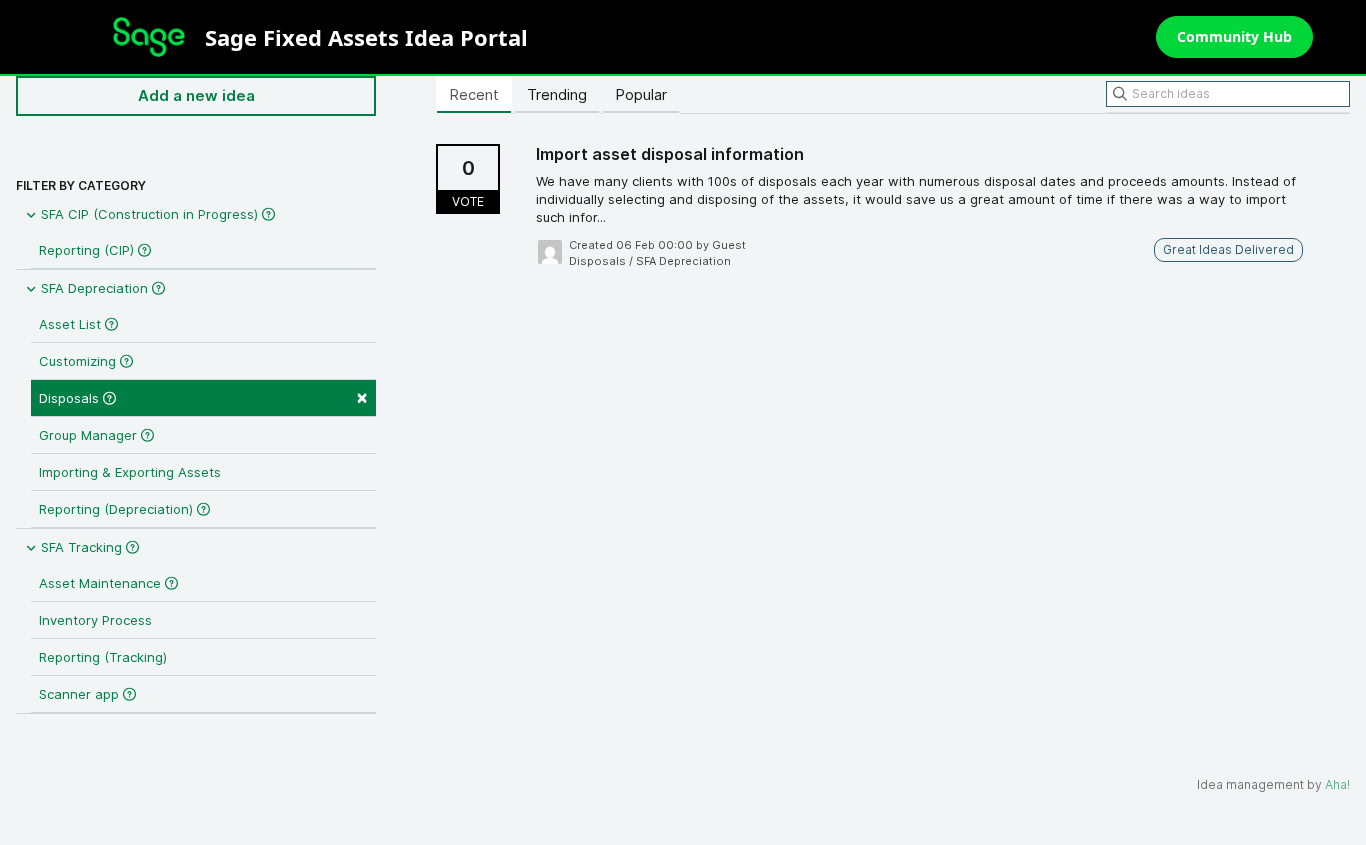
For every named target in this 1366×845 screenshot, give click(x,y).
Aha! (1337, 784)
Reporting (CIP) (88, 250)
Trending (557, 94)
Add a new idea (196, 95)
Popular (641, 94)
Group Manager (90, 435)
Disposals (203, 396)
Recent (474, 94)
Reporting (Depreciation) (118, 509)
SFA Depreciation (94, 288)
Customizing (79, 361)
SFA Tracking (81, 547)
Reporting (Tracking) (103, 657)
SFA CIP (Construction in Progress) (149, 214)
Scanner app (81, 694)
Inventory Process (95, 620)
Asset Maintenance (102, 583)
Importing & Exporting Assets (130, 472)
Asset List (72, 324)
